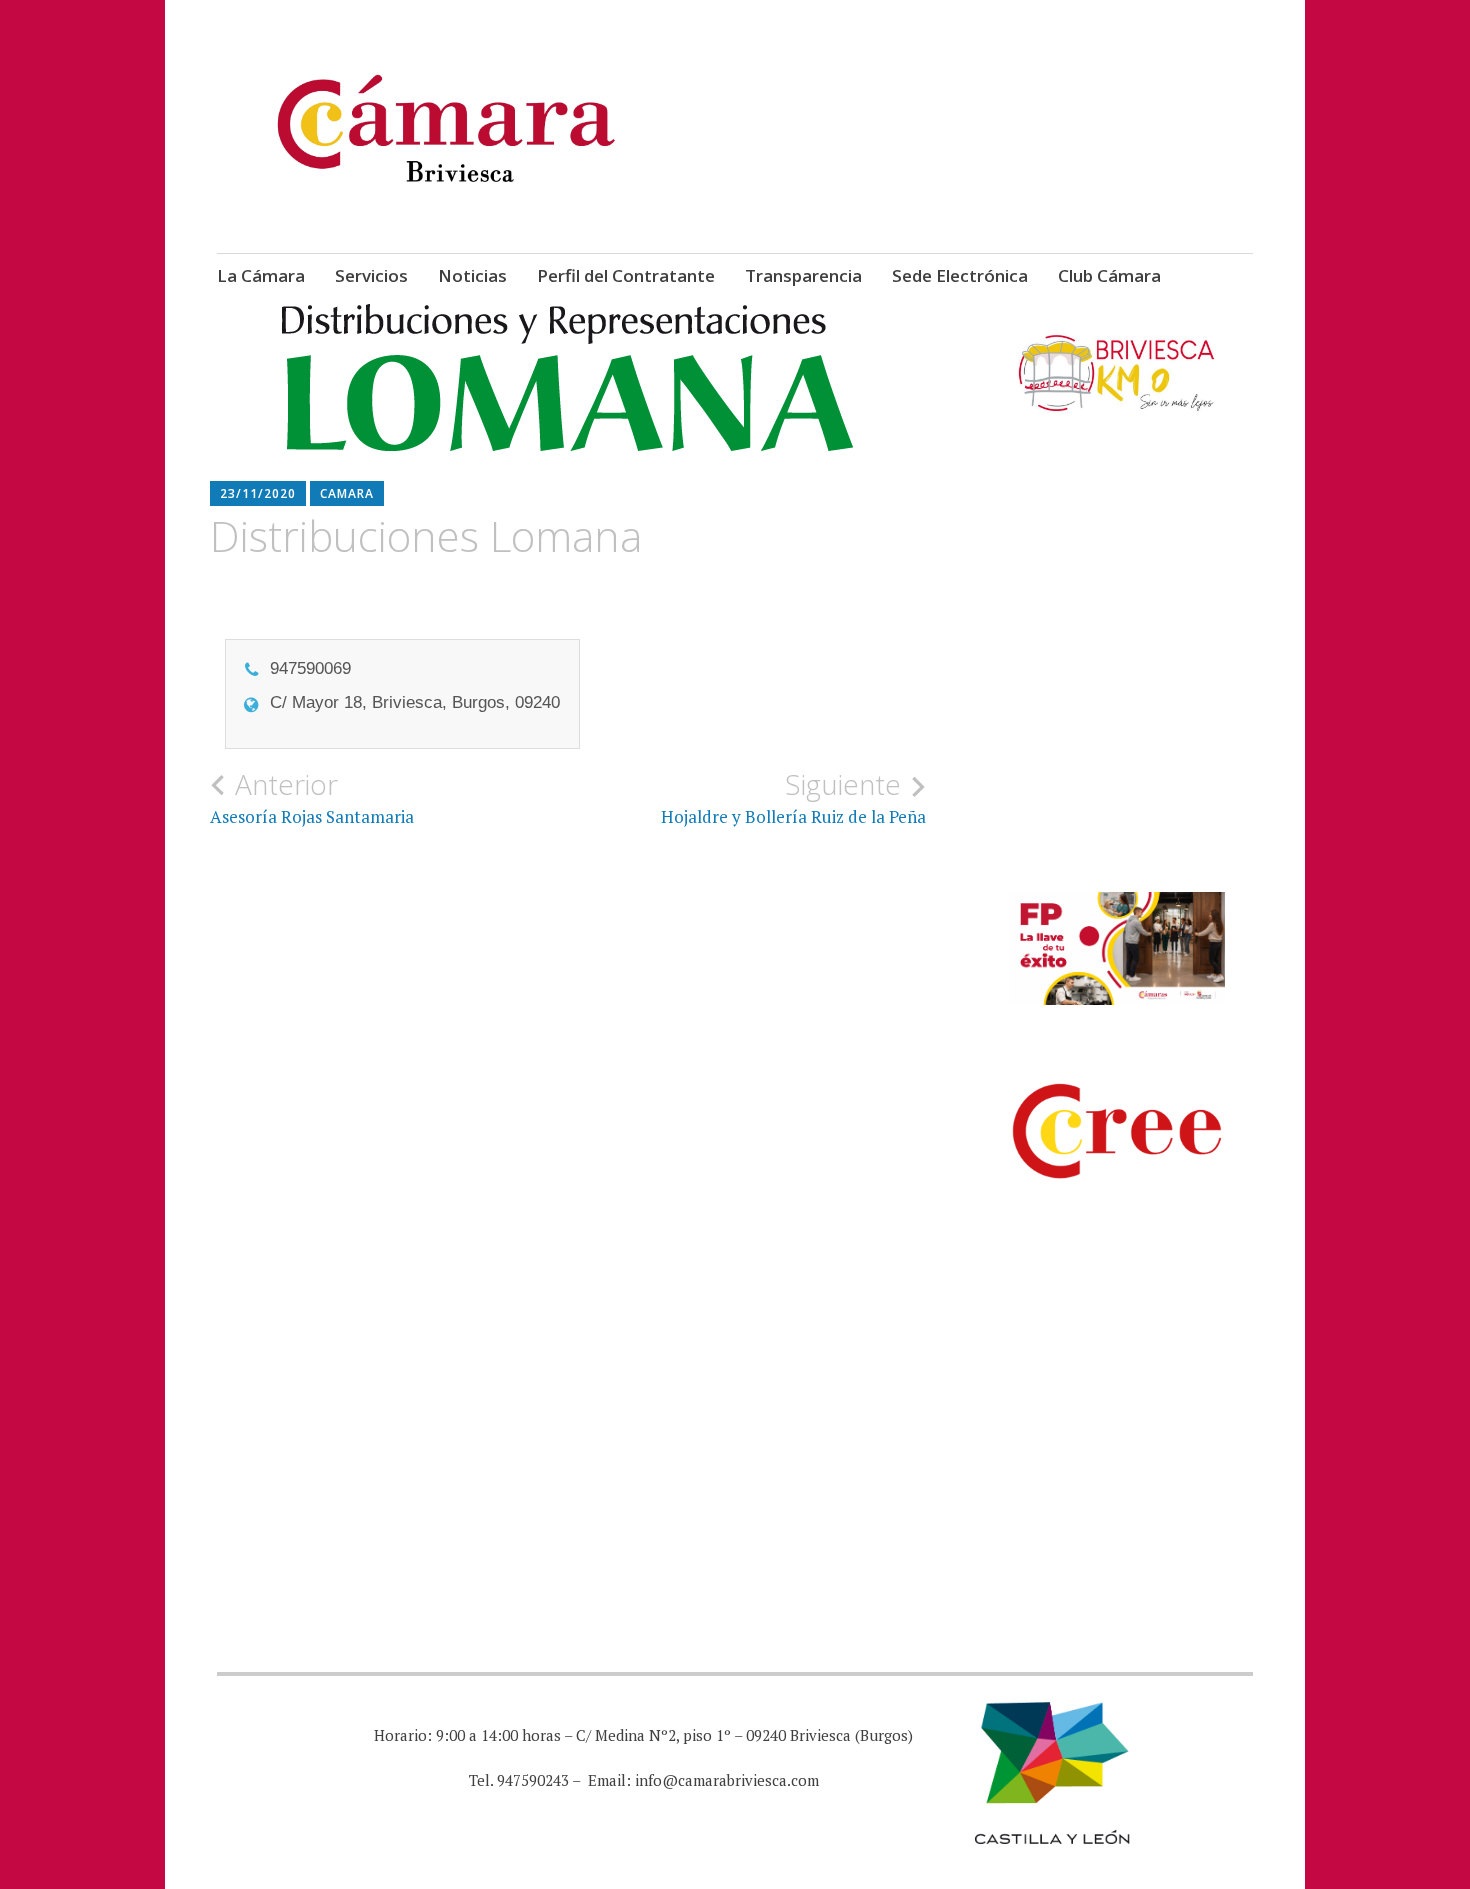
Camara (347, 493)
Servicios (371, 275)
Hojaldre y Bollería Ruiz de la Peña (793, 798)
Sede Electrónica (960, 275)
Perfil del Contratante (626, 275)
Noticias (472, 275)
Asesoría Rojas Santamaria (312, 798)
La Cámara (261, 275)
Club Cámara (1109, 275)
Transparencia (803, 275)
